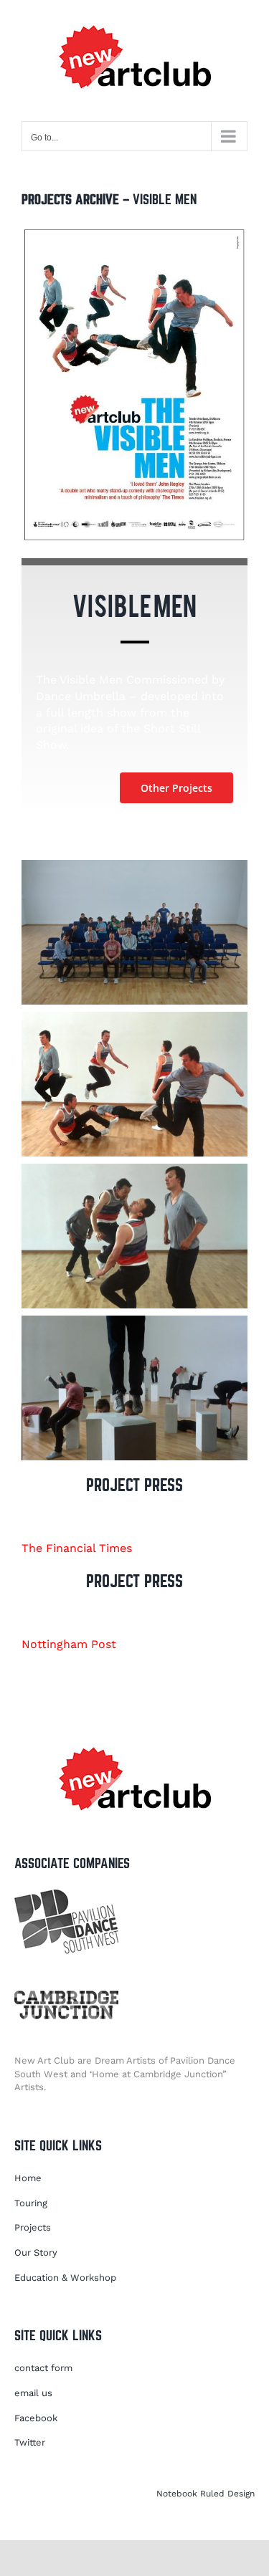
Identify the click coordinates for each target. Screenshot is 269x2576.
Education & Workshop (65, 2278)
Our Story (36, 2252)
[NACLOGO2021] (134, 1742)
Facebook (36, 2418)
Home (28, 2178)
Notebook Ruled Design (206, 2494)
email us (33, 2393)
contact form (43, 2368)
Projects (33, 2227)
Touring (31, 2203)
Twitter (30, 2442)
